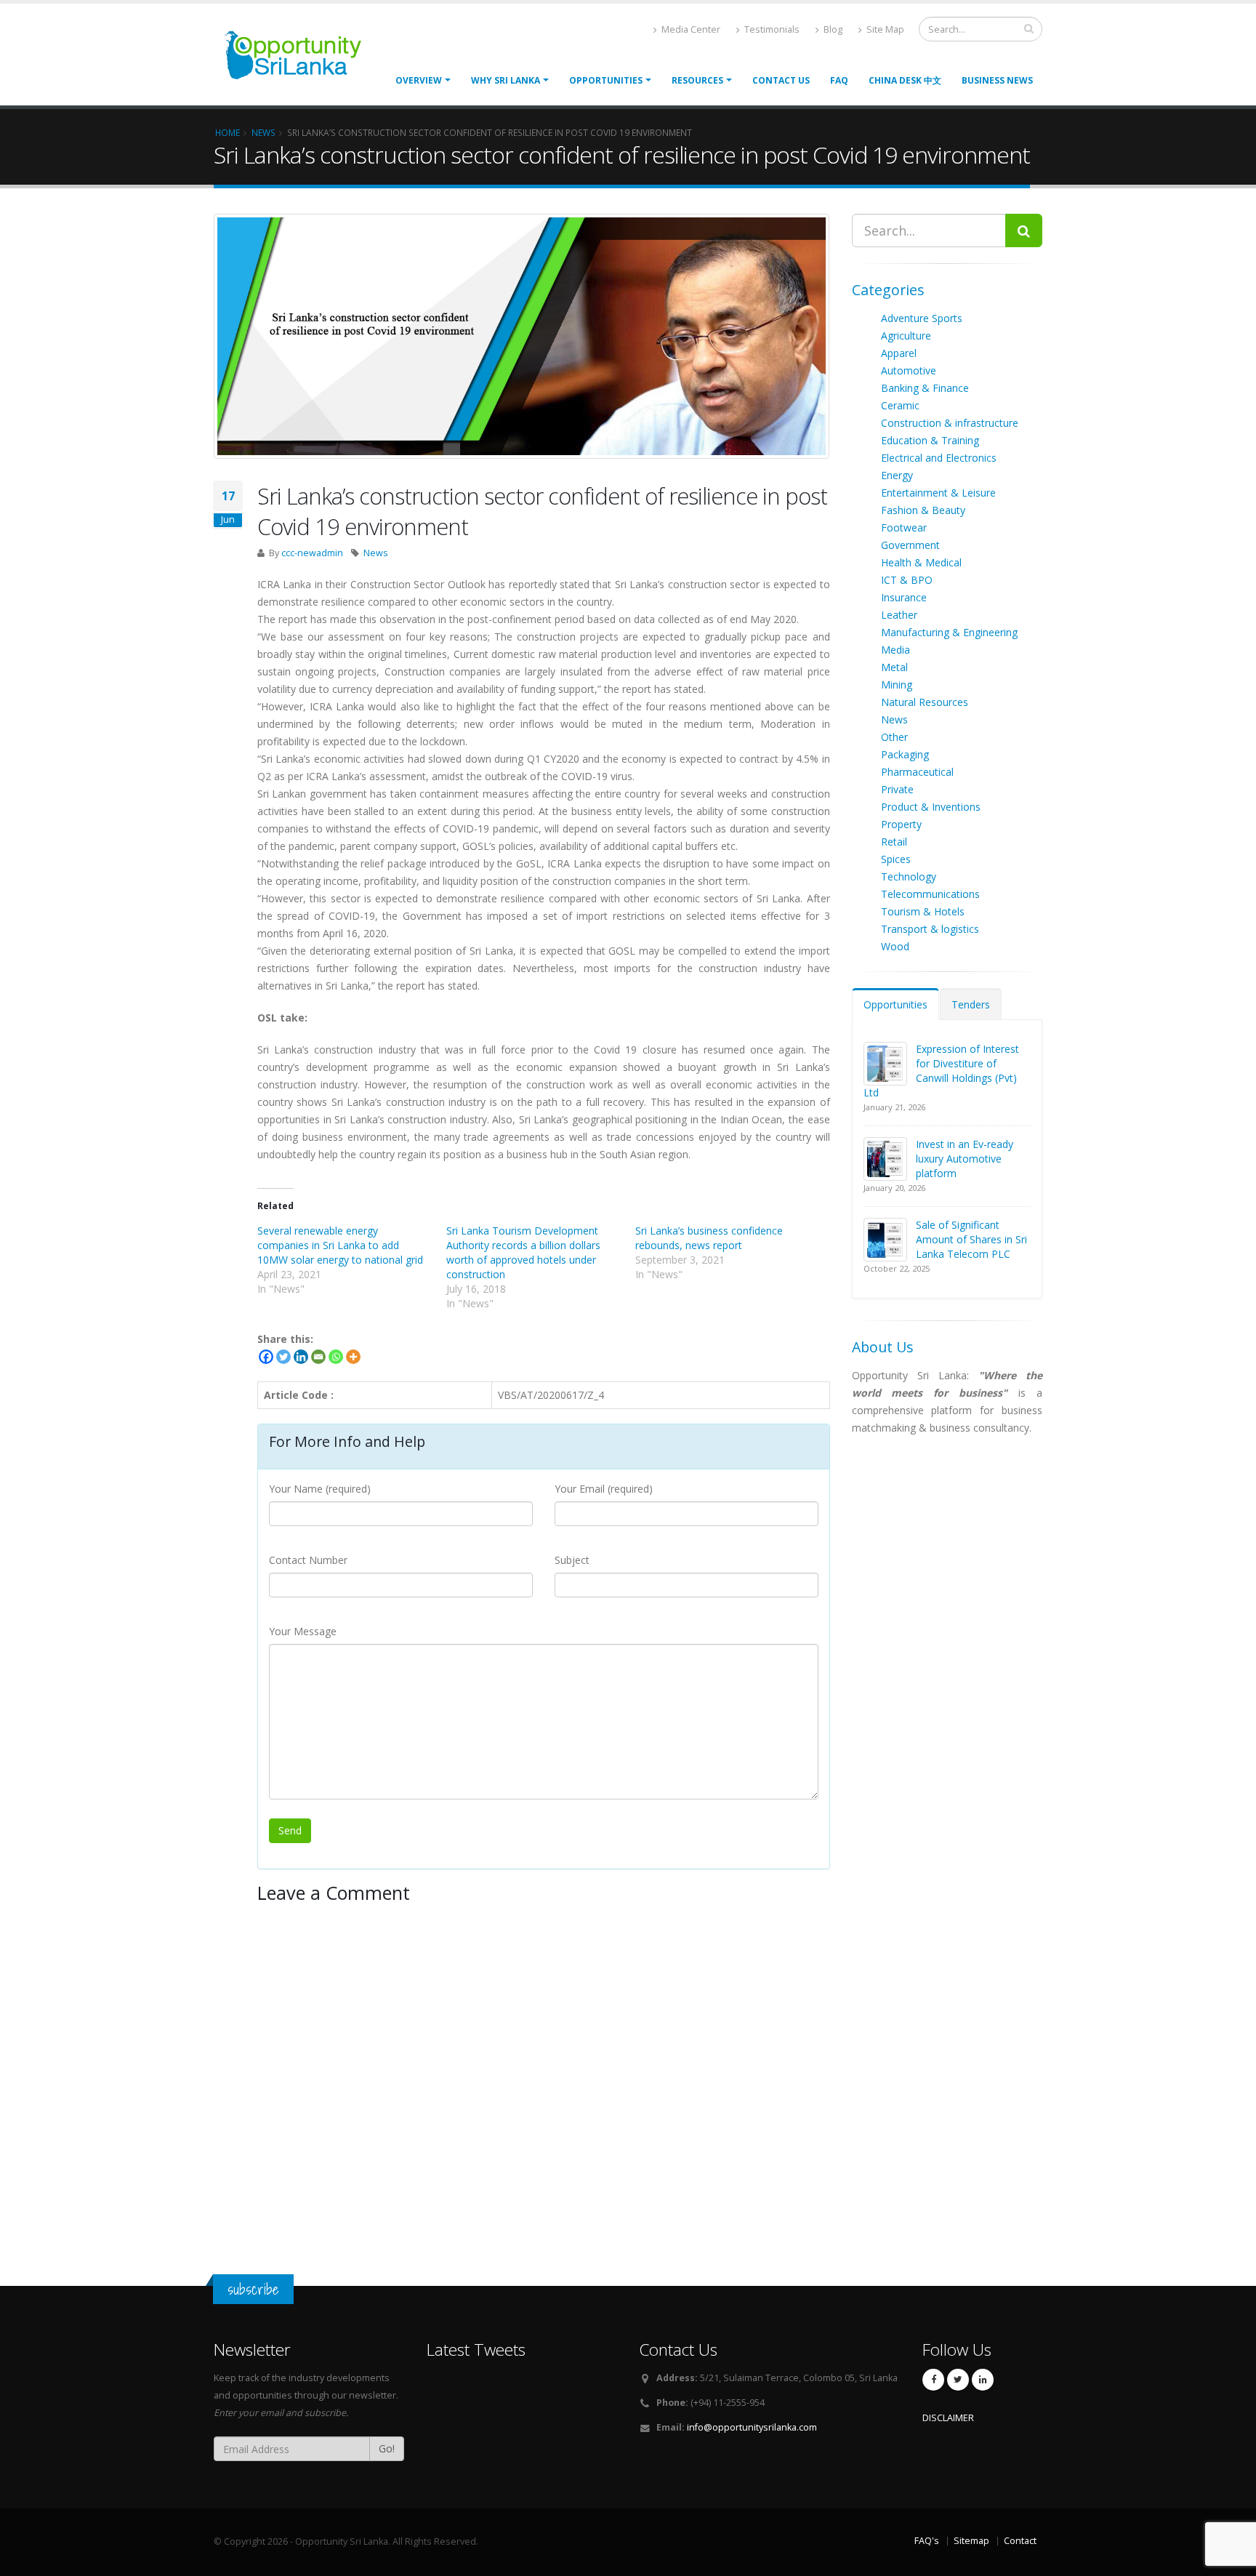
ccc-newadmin (312, 553)
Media (895, 650)
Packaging (905, 754)
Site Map (884, 29)
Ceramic (900, 405)
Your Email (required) (604, 1489)
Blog (832, 29)
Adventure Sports (922, 318)
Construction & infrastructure (950, 423)
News (376, 553)
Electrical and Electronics (939, 458)
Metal (894, 667)
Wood (895, 946)
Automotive (909, 370)
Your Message (303, 1631)
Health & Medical (921, 562)
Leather (899, 615)
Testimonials (771, 29)
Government (910, 545)
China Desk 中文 (905, 80)
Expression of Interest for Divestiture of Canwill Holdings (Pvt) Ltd (941, 1071)
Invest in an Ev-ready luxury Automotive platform (965, 1159)
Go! (387, 2448)
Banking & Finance (925, 388)
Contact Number (308, 1560)
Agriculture (906, 336)
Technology (909, 876)
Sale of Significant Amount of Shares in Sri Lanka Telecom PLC (971, 1239)
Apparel (899, 353)
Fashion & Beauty (923, 510)
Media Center (690, 29)
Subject (572, 1560)
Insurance (904, 597)
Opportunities (895, 1004)
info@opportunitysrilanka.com (752, 2427)
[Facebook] (266, 1357)
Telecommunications (930, 894)
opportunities (606, 80)
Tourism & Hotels (923, 911)
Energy (897, 475)
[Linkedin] (301, 1357)
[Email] (318, 1357)
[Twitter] (283, 1357)
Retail (894, 842)
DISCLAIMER (948, 2418)
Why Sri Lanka (506, 80)
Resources (697, 80)
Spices (896, 859)
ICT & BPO (907, 580)
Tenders (971, 1004)
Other (894, 737)
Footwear (904, 527)
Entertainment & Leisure (938, 493)
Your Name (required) (320, 1489)
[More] (353, 1357)
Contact (1020, 2541)
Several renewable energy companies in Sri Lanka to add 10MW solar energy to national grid (340, 1245)
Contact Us (781, 80)
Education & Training (930, 440)
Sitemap (971, 2541)
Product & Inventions (931, 807)
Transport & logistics (930, 929)
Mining (897, 685)
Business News (997, 80)
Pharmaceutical (917, 772)
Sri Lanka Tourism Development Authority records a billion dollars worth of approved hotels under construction (523, 1252)
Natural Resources (925, 702)
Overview (419, 80)
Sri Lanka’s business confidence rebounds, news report (709, 1238)
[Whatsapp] (336, 1357)
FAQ (839, 80)
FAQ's (927, 2541)
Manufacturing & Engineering (949, 632)
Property (901, 824)
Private (897, 789)
